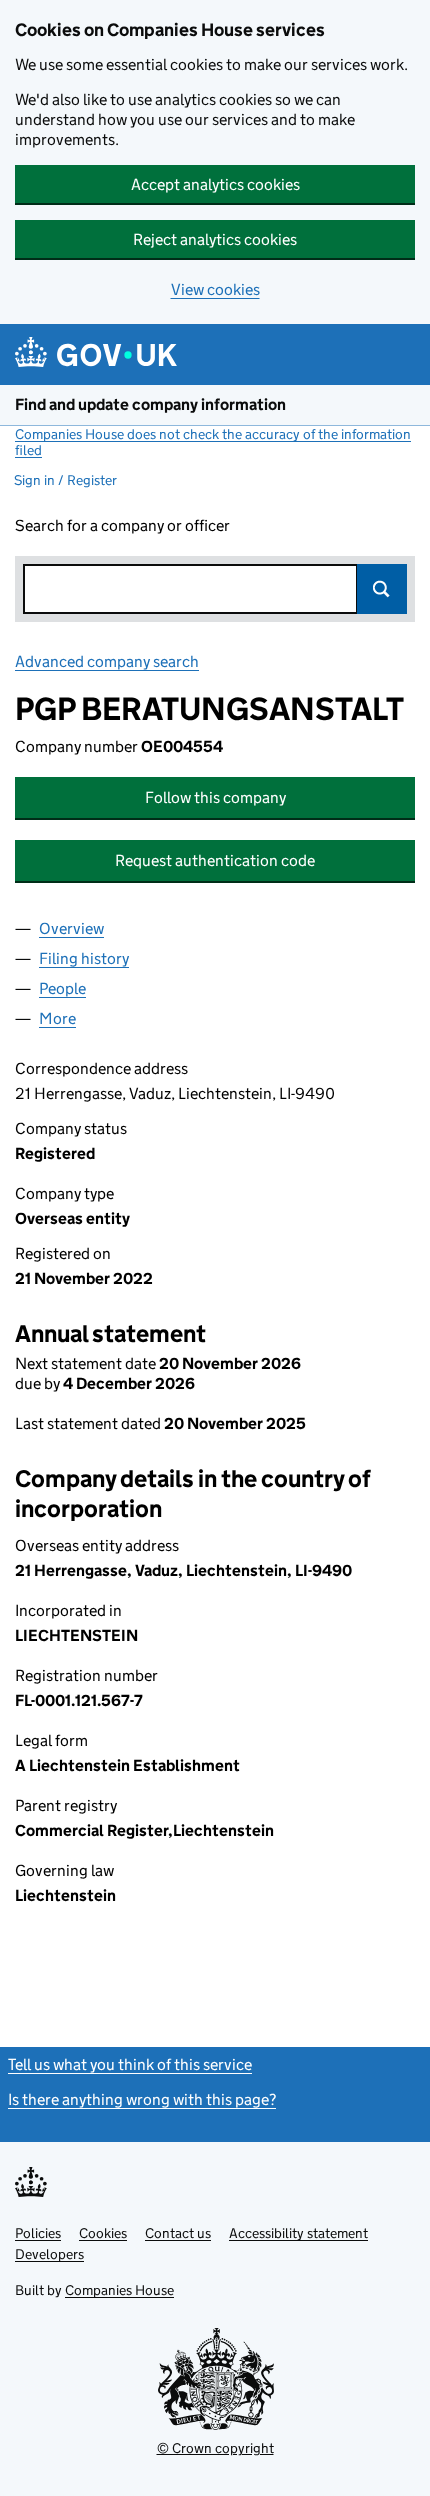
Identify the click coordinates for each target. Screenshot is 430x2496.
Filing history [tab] (84, 958)
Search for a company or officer (122, 525)
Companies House (119, 2290)
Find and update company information (150, 404)
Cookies (103, 2233)
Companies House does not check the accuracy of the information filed (213, 442)
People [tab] (62, 988)
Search (382, 589)
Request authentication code (215, 860)
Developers (49, 2254)
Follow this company (215, 797)
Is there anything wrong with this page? (142, 2099)
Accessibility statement (298, 2233)
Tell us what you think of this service (130, 2064)
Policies (38, 2233)
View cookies (215, 289)
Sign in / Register (65, 480)
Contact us (178, 2233)
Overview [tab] (71, 928)
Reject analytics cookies (215, 239)
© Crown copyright (215, 2448)
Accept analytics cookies (215, 184)
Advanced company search (107, 661)
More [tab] (57, 1018)
